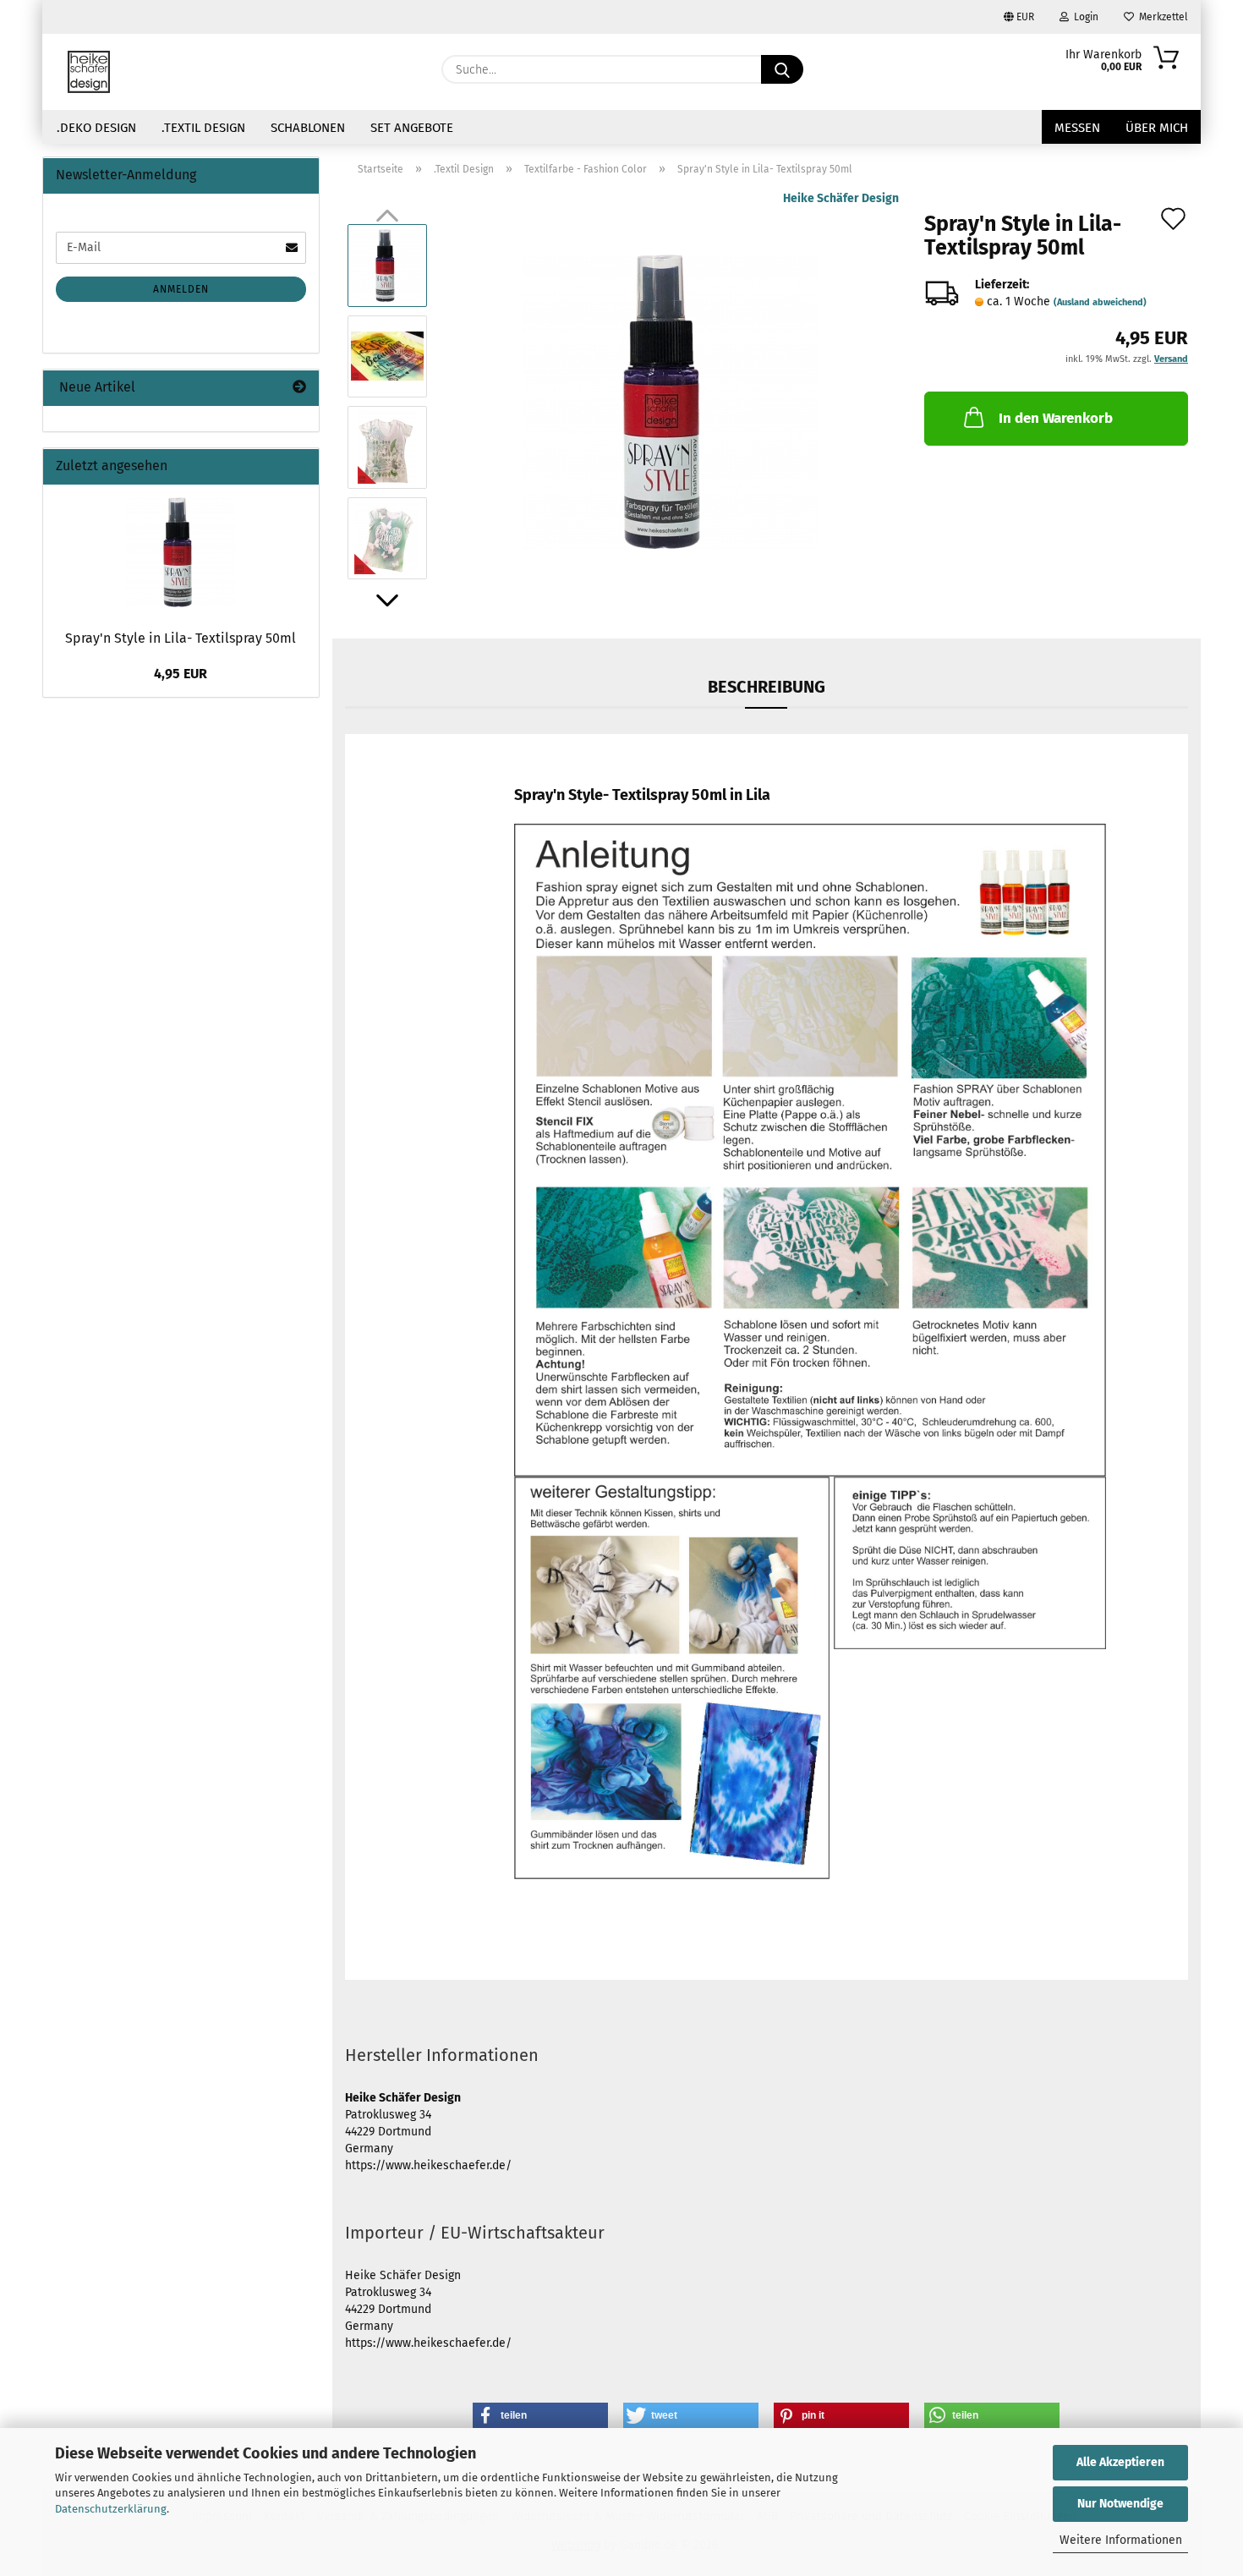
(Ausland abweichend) (1100, 302)
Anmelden (181, 289)
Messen (1077, 128)
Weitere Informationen (1121, 2540)
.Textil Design (203, 128)
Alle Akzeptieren (1120, 2462)
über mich (1157, 128)
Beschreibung (767, 687)
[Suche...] (782, 69)
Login (1084, 17)
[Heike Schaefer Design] (89, 72)
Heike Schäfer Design (841, 198)
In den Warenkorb (1056, 418)
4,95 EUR (181, 674)
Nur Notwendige (1120, 2504)
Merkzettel (1161, 17)
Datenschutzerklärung (111, 2509)
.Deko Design (96, 128)
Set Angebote (412, 128)
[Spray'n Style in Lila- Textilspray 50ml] (671, 401)
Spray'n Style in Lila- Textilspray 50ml (181, 638)
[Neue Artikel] (299, 388)
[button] (387, 600)
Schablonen (308, 128)
